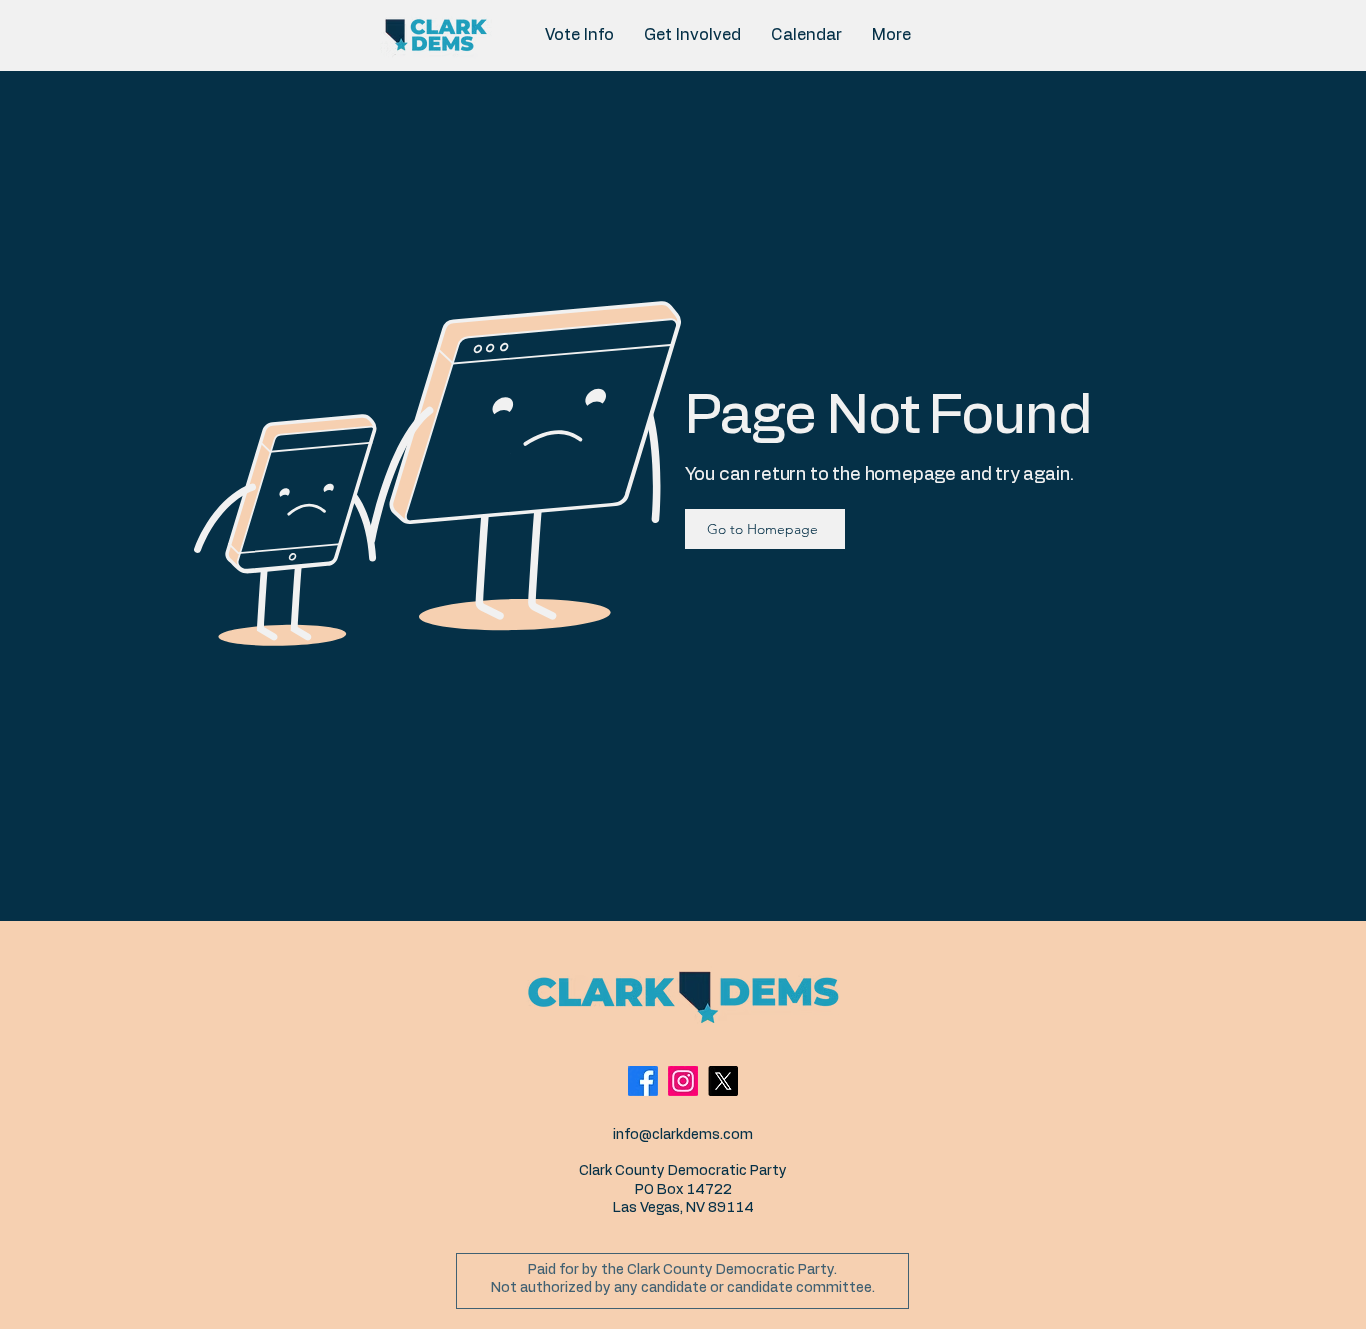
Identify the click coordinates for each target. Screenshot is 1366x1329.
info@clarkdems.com (683, 1135)
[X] (723, 1081)
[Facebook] (643, 1081)
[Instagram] (683, 1081)
